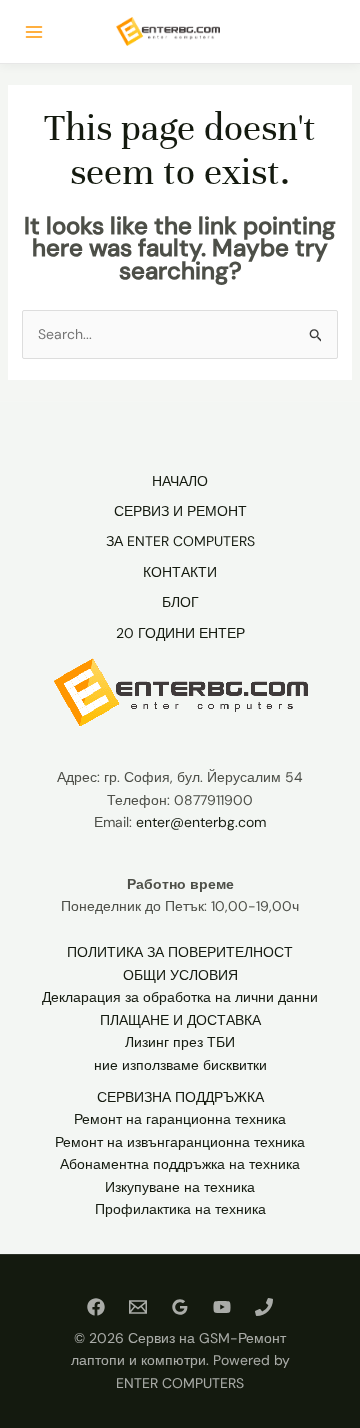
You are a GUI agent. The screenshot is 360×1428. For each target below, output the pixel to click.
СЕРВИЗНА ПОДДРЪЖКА (180, 1097)
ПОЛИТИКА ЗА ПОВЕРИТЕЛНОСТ (180, 952)
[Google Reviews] (180, 1307)
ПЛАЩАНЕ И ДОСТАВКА (180, 1020)
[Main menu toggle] (34, 32)
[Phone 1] (264, 1307)
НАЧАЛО (180, 481)
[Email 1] (138, 1307)
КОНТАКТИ (180, 572)
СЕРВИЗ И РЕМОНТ (180, 511)
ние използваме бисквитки (180, 1065)
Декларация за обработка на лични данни (180, 997)
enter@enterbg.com (201, 822)
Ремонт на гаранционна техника (180, 1119)
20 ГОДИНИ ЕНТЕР (180, 633)
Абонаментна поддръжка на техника (180, 1164)
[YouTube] (222, 1307)
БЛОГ (180, 602)
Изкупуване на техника (180, 1187)
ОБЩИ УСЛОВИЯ (180, 975)
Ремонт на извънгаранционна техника (180, 1142)
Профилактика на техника (180, 1209)
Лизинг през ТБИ (180, 1042)
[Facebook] (96, 1307)
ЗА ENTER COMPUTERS (180, 541)
